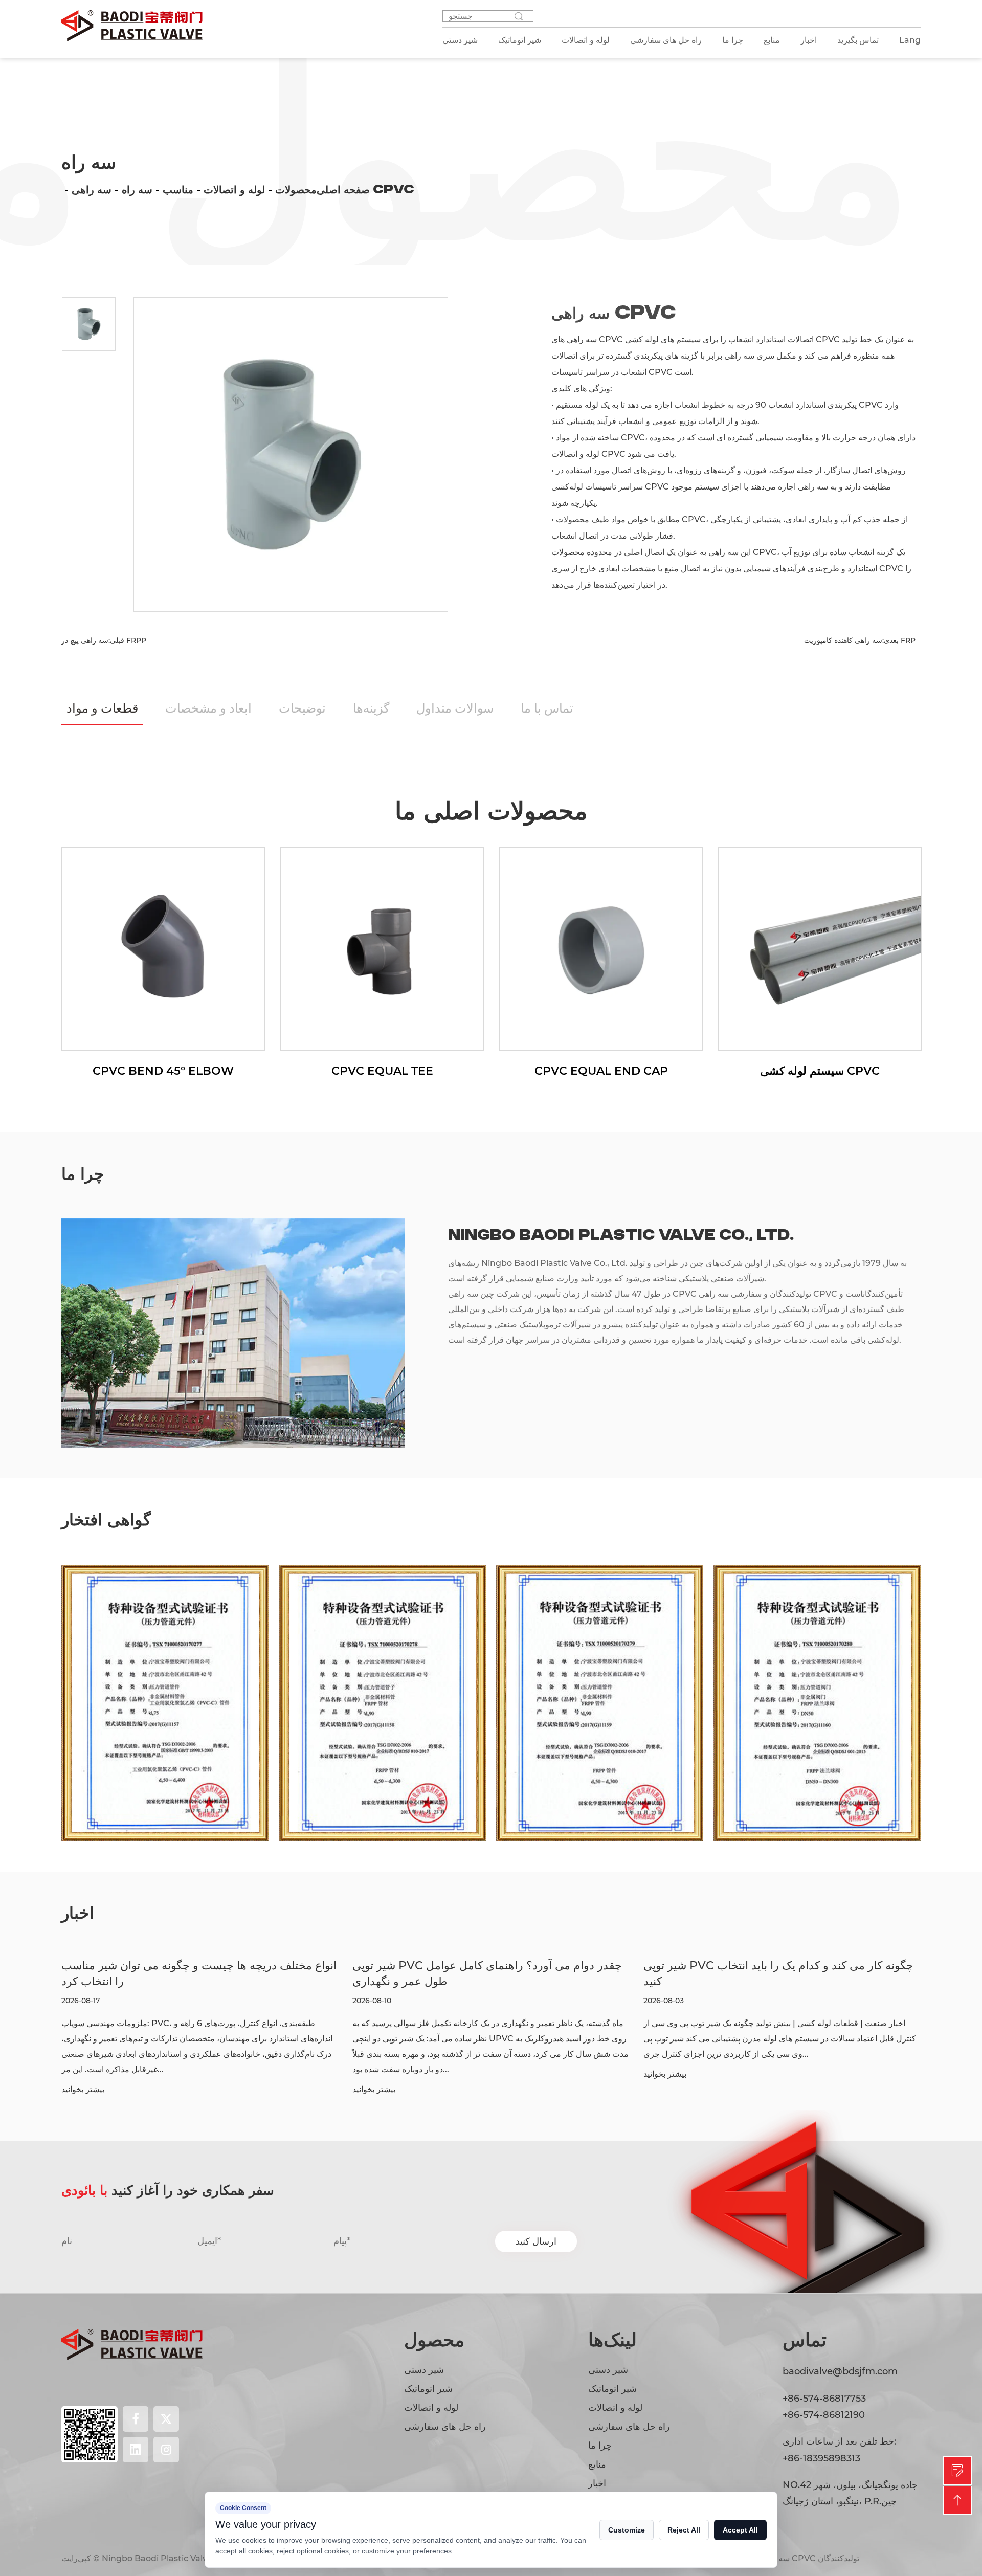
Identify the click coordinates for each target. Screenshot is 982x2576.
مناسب (178, 190)
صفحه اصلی (343, 190)
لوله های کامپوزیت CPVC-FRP (866, 1071)
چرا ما (733, 40)
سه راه (137, 190)
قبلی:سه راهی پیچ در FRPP (104, 640)
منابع (772, 40)
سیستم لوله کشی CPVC (646, 1071)
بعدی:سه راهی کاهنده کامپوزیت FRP (860, 640)
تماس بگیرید (858, 40)
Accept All (740, 2530)
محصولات (296, 190)
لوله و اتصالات (234, 190)
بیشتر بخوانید (96, 2090)
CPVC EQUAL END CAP (428, 1071)
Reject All (684, 2530)
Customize (627, 2530)
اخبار (809, 40)
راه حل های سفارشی (445, 2427)
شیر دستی (424, 2370)
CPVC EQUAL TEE (209, 1071)
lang (910, 40)
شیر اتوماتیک (428, 2389)
